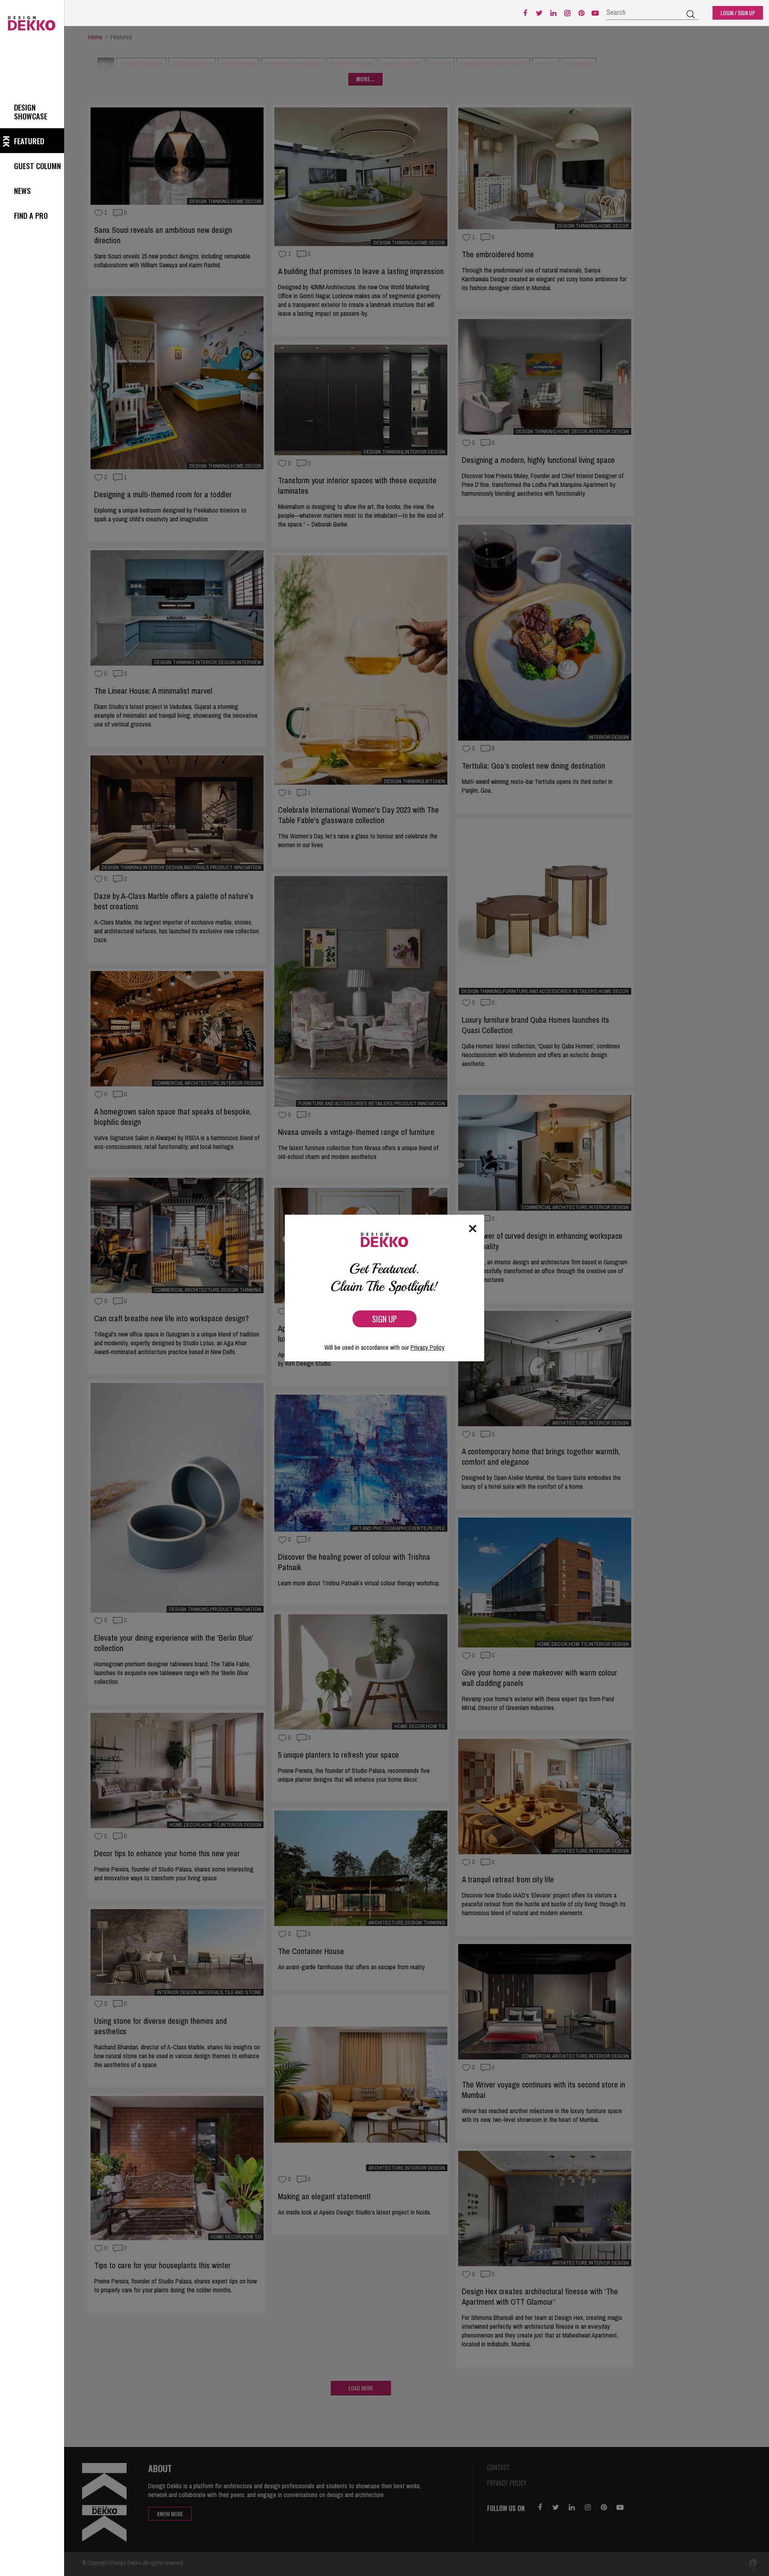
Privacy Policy (428, 1347)
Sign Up (384, 1319)
